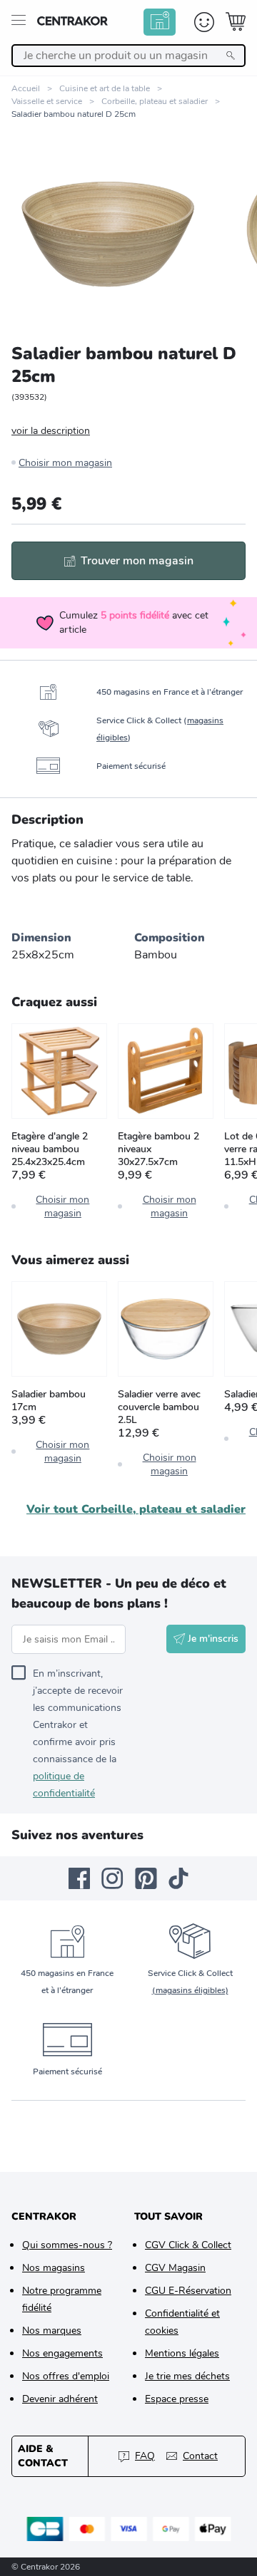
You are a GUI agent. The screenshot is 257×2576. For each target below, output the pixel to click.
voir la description (51, 431)
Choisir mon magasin (65, 463)
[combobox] (128, 56)
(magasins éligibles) (190, 1990)
